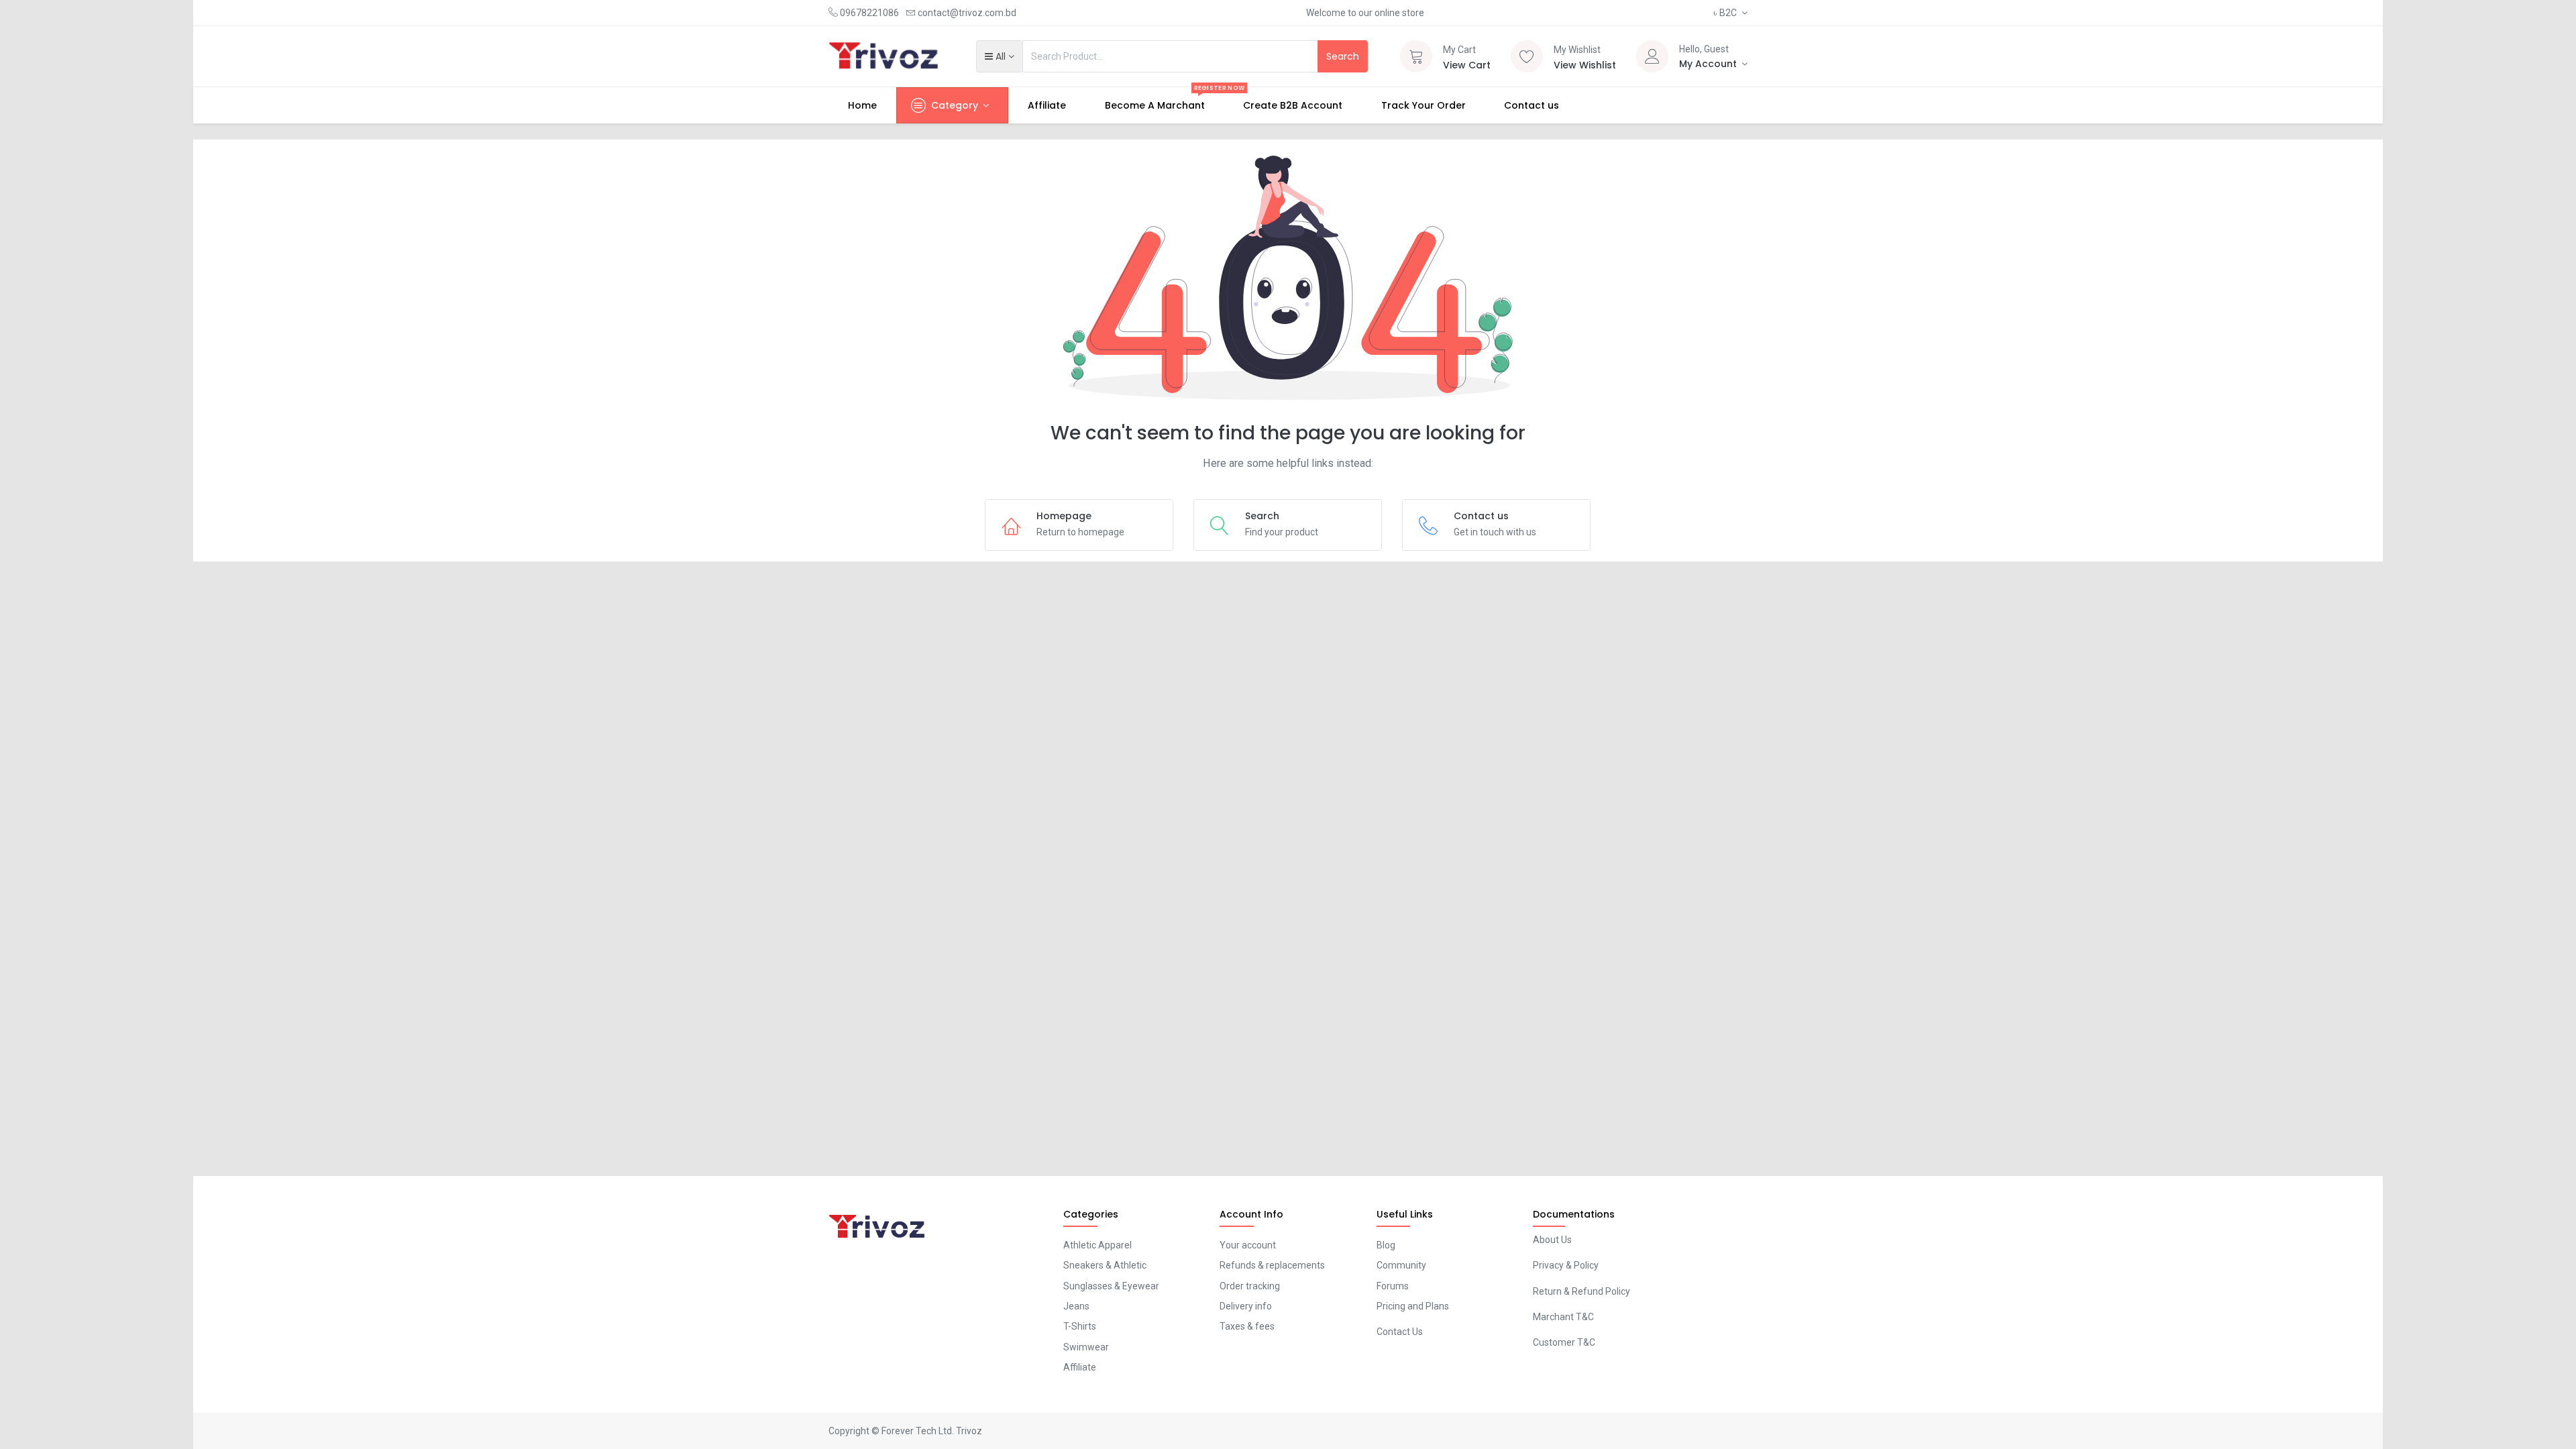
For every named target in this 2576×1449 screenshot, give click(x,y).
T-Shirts (1080, 1326)
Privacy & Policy (1566, 1265)
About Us (1552, 1240)
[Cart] (1416, 56)
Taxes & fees (1247, 1326)
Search (1343, 56)
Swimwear (1086, 1347)
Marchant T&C (1563, 1317)
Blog (1386, 1245)
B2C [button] (1726, 13)
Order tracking (1250, 1286)
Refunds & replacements (1272, 1265)
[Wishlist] (1527, 56)
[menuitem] (862, 105)
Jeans (1076, 1306)
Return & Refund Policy (1581, 1291)
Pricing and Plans (1413, 1306)
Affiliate (1080, 1367)
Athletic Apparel (1097, 1245)
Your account (1248, 1245)
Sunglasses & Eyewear (1111, 1286)
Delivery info (1246, 1306)
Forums (1393, 1286)
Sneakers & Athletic (1105, 1265)
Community (1401, 1265)
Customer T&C (1564, 1342)
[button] (999, 56)
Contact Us (1400, 1332)
